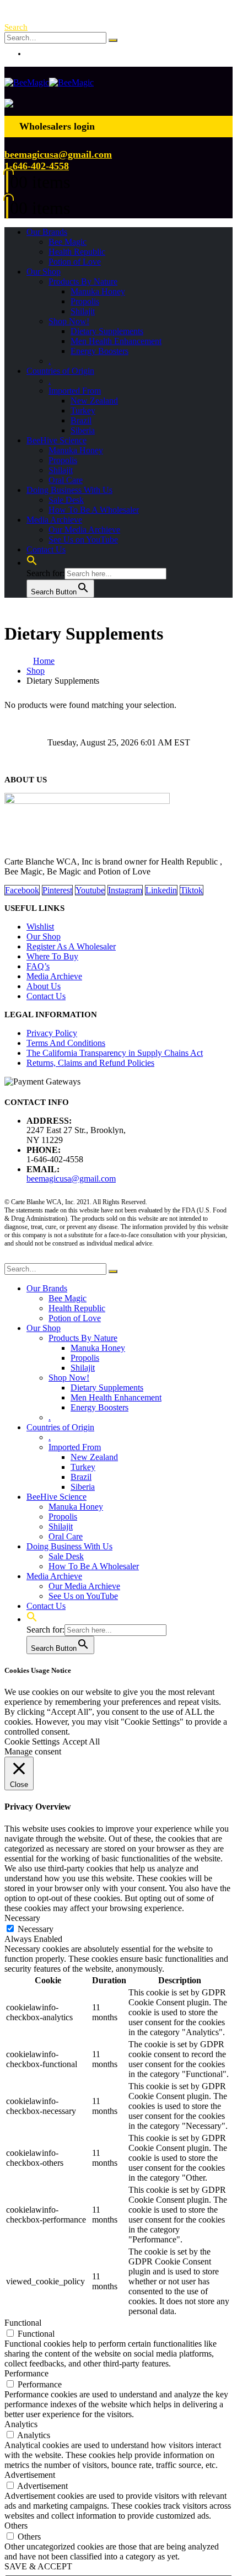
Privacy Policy (52, 1033)
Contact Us (46, 549)
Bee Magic (68, 242)
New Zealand (94, 401)
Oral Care (66, 480)
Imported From (75, 391)
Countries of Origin (60, 371)
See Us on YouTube (83, 540)
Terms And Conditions (66, 1043)
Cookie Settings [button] (32, 1742)
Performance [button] (26, 2373)
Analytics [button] (21, 2424)
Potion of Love (75, 262)
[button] (16, 27)
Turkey (83, 410)
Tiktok (192, 890)
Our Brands (47, 232)
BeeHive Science (56, 440)
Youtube (90, 890)
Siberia (83, 430)
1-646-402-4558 (37, 166)
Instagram (125, 890)
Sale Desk (66, 500)
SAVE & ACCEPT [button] (38, 2566)
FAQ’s (38, 966)
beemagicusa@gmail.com (58, 154)
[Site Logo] (49, 82)
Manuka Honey (98, 291)
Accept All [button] (81, 1742)
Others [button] (16, 2526)
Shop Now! (69, 321)
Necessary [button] (22, 1918)
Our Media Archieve (84, 530)
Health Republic (77, 252)
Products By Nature (83, 281)
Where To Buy (52, 956)
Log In (38, 53)
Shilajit (83, 311)
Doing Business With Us (69, 490)
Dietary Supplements (107, 331)
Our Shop (44, 272)
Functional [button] (23, 2323)
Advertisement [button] (30, 2475)
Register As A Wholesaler (71, 946)
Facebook (22, 890)
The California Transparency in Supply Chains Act (115, 1053)
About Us (44, 986)
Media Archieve (54, 520)
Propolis (85, 301)
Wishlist (40, 927)
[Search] (113, 40)
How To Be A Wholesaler (94, 510)
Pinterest (57, 890)
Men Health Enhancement (116, 341)
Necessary (36, 1929)
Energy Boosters (99, 351)
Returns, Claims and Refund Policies (90, 1063)
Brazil (81, 420)
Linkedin (161, 890)
